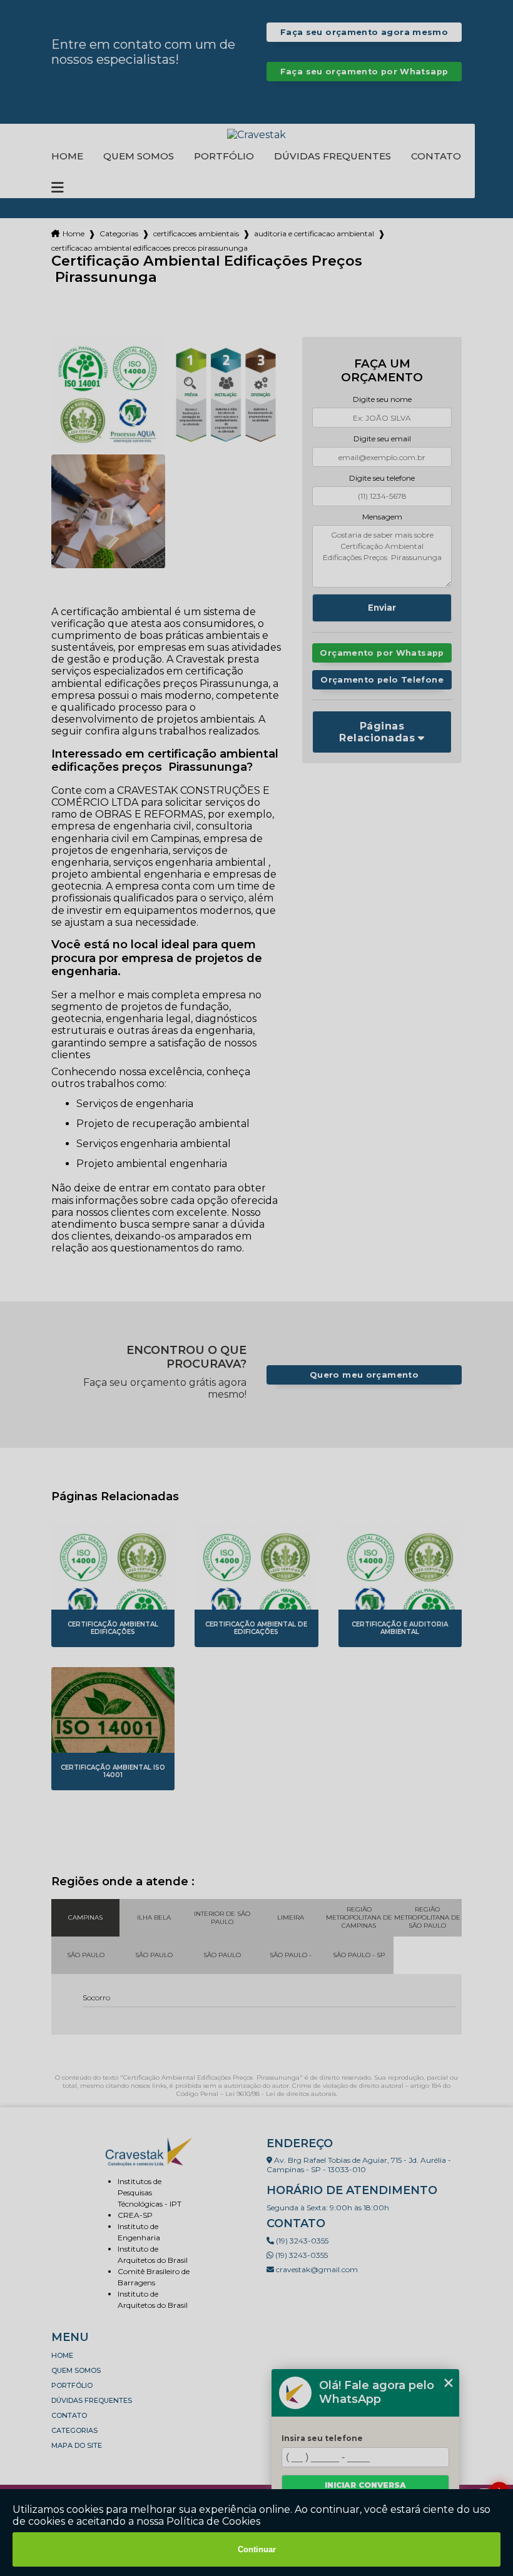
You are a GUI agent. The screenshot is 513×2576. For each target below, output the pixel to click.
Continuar (257, 2549)
